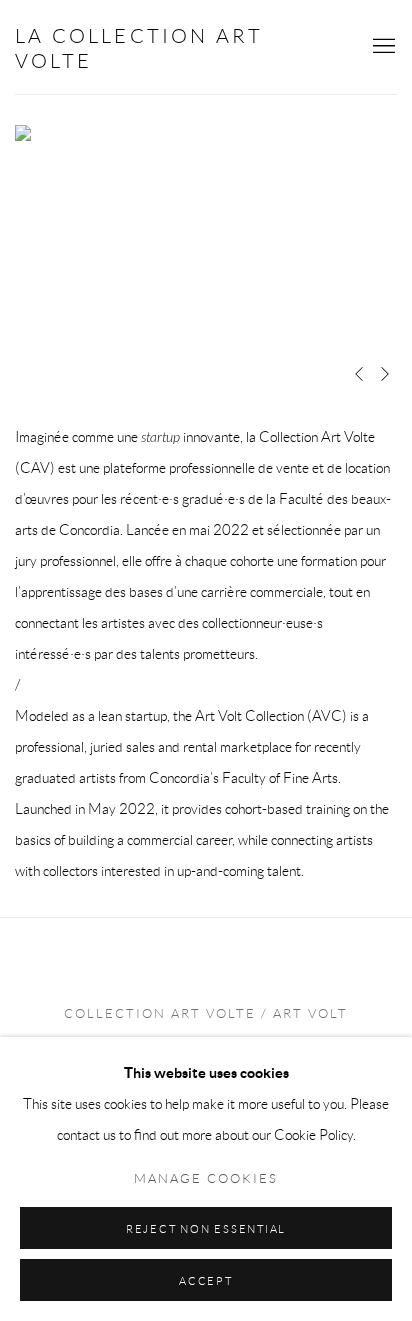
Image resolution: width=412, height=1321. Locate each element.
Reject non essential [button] (206, 1229)
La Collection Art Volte (139, 48)
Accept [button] (206, 1281)
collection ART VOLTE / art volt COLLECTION (206, 1029)
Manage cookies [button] (206, 1179)
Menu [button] (382, 47)
